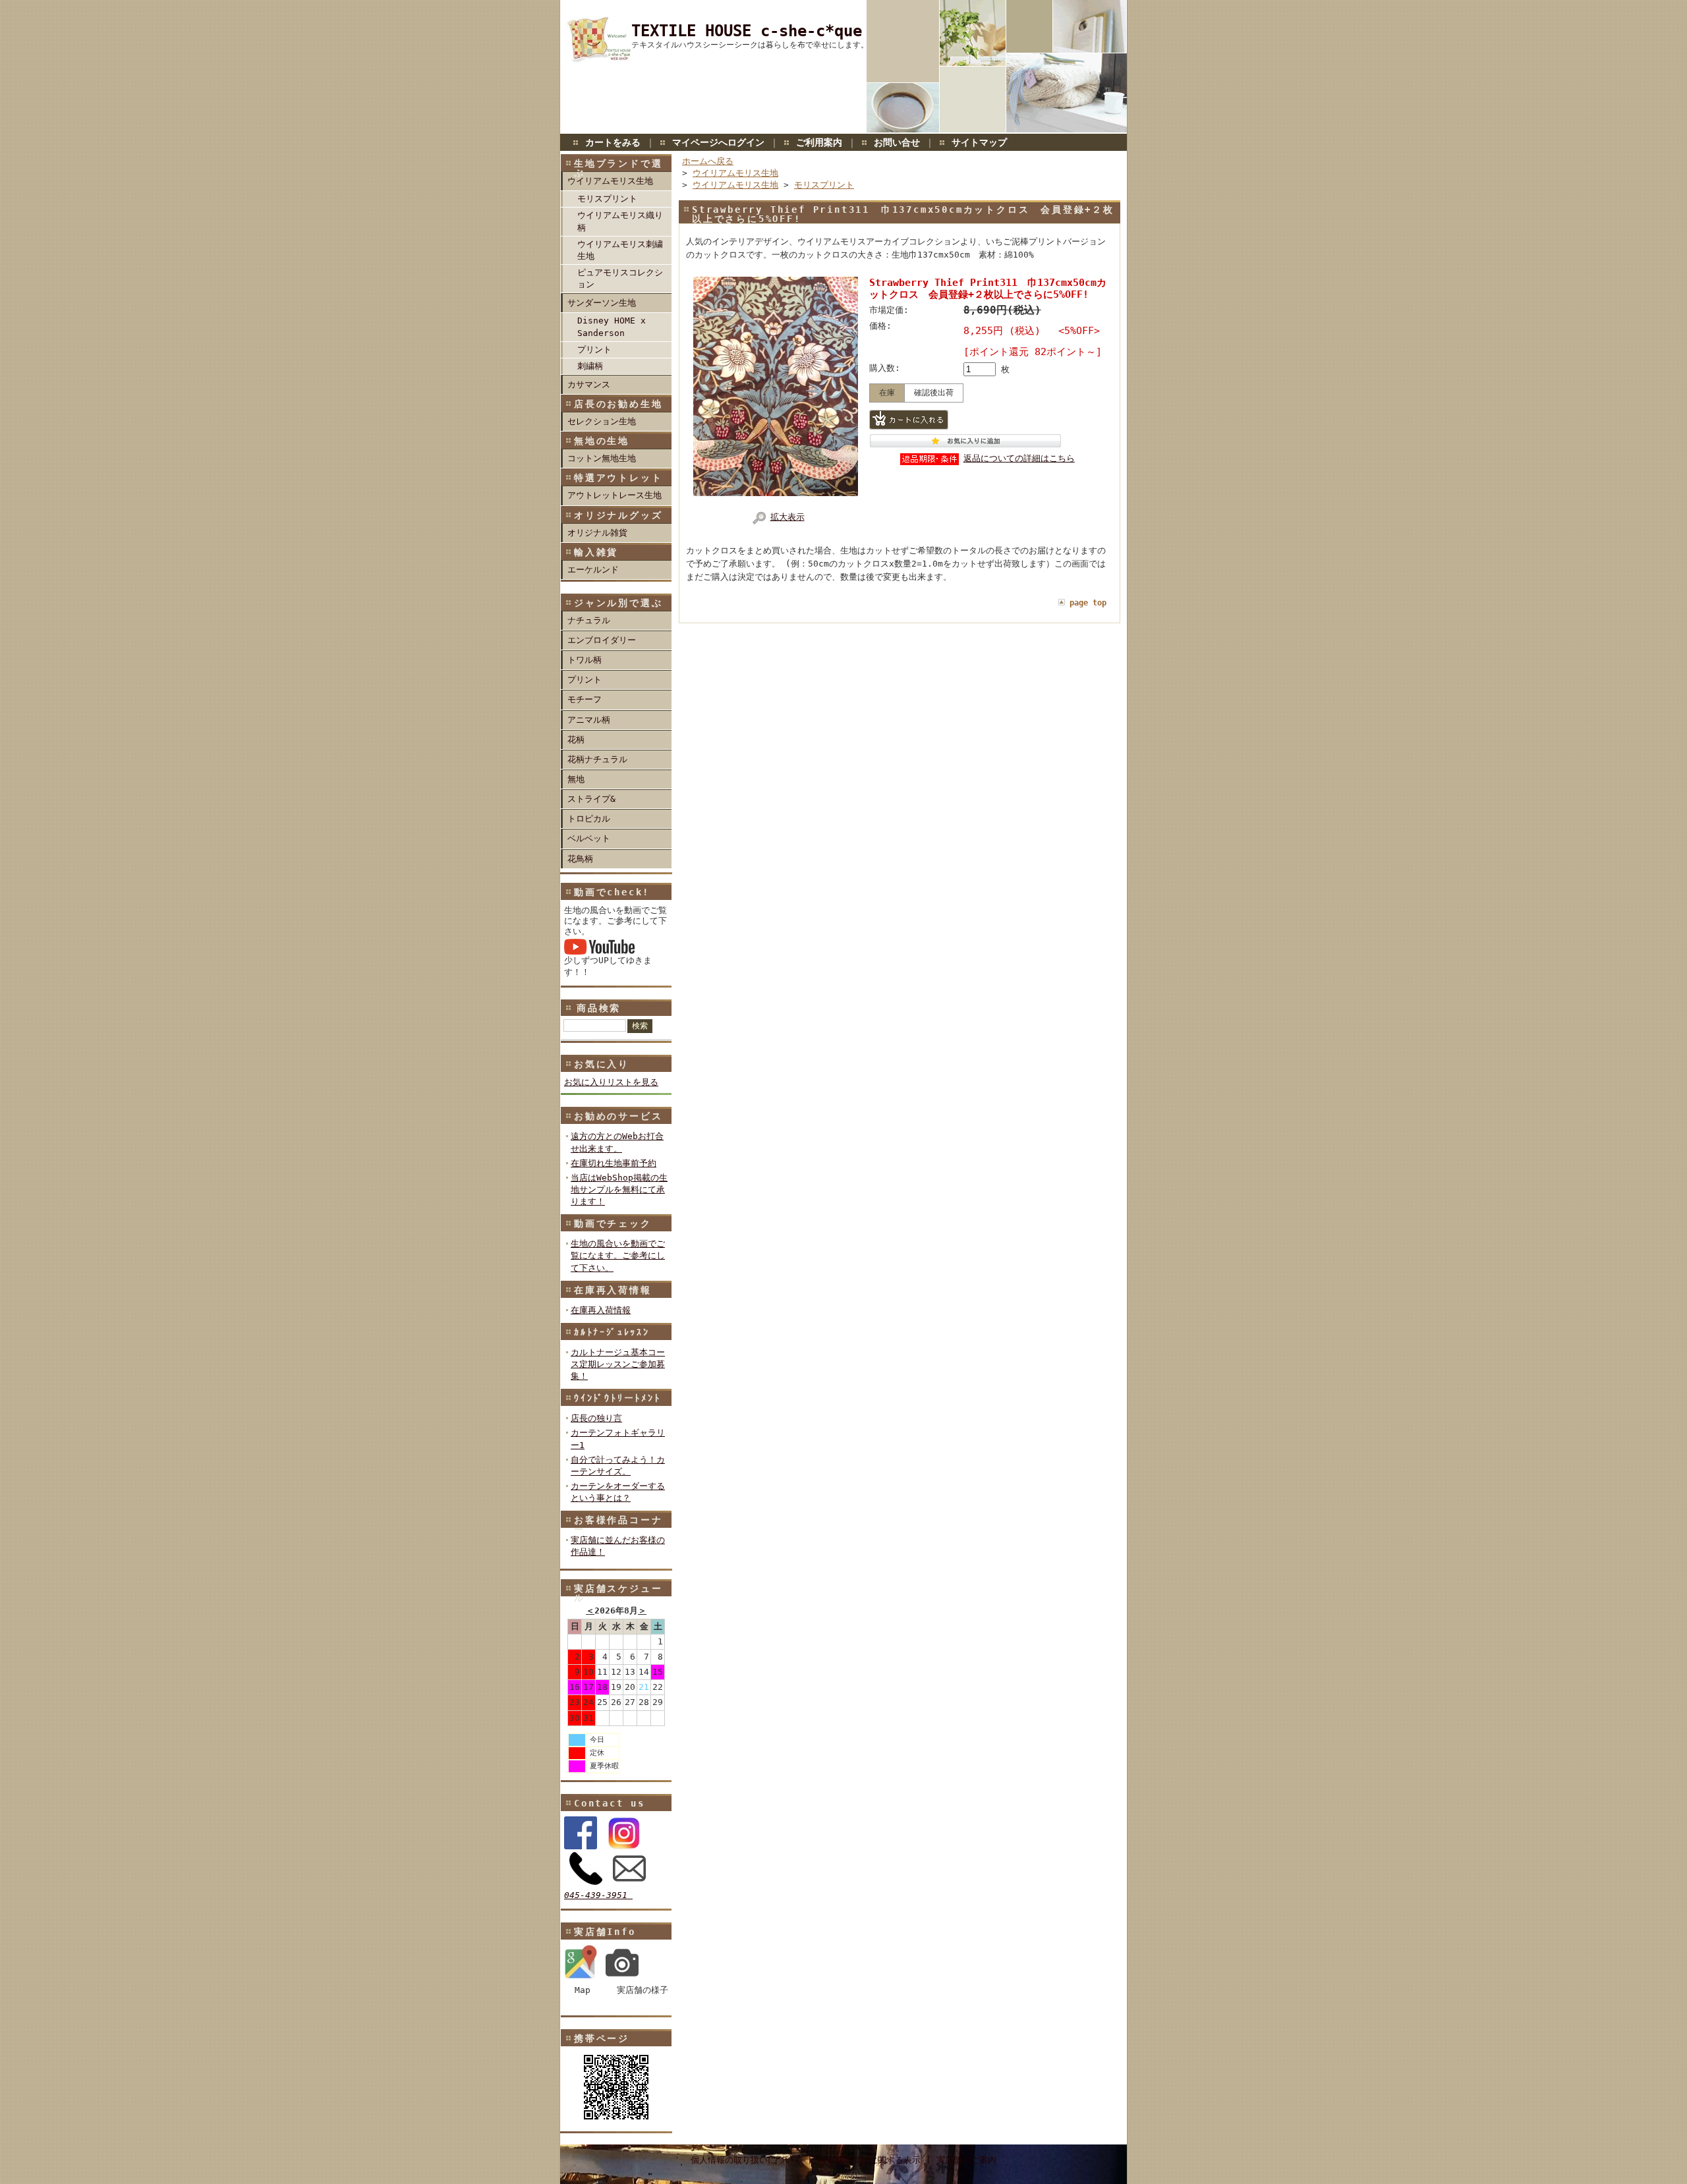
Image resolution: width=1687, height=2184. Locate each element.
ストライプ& (591, 799)
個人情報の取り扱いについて (746, 2160)
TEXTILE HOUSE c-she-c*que (747, 31)
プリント (594, 350)
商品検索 (599, 1008)
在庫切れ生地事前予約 (614, 1163)
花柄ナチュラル (597, 759)
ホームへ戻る (708, 161)
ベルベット (589, 838)
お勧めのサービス (618, 1116)
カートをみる (613, 142)
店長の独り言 (596, 1418)
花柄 (576, 740)
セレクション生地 (602, 421)
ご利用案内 (819, 142)
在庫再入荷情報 (613, 1290)
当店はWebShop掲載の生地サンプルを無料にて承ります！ (619, 1190)
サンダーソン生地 (602, 303)
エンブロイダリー (602, 640)
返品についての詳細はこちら (1019, 458)
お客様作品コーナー (618, 1525)
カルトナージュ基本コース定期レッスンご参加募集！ (618, 1364)
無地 (576, 779)
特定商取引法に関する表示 (869, 2160)
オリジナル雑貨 (597, 533)
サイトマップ (979, 142)
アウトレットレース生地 (615, 495)
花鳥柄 (580, 859)
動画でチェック (613, 1223)
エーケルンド (593, 570)
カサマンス (589, 384)
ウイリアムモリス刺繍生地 (620, 250)
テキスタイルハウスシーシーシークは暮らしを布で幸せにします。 (750, 45)
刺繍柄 (590, 366)
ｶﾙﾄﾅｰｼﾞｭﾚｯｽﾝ (612, 1332)
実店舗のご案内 (966, 2160)
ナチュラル (589, 620)
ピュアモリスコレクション (620, 278)
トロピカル (589, 819)
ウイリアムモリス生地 (610, 181)
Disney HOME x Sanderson (612, 326)
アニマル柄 (589, 720)
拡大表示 (787, 517)
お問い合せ (897, 142)
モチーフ (585, 699)
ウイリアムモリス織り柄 (620, 221)
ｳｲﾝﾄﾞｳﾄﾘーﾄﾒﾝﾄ (617, 1398)
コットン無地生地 (602, 458)
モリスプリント (607, 199)
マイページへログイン (718, 142)
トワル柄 (585, 660)
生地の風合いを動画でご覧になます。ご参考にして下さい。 (618, 1255)
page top (1088, 603)
